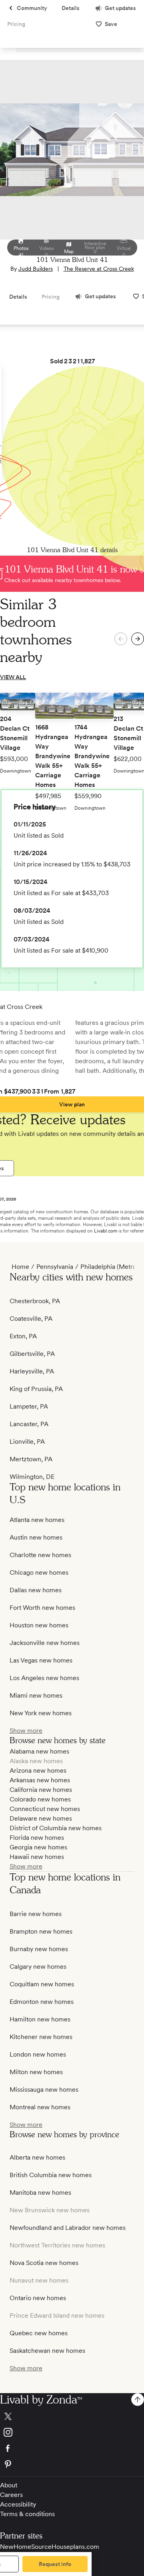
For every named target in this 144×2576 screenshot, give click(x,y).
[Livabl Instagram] (72, 2432)
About (9, 2485)
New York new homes (41, 1713)
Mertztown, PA (31, 1459)
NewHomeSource (26, 2547)
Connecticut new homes (45, 1809)
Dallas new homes (36, 1590)
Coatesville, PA (31, 1319)
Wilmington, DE (32, 1477)
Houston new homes (39, 1625)
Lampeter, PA (29, 1406)
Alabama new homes (39, 1751)
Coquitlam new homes (42, 1984)
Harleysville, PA (32, 1371)
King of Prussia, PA (36, 1389)
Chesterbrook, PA (35, 1301)
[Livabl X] (72, 2416)
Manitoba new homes (40, 2193)
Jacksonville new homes (45, 1643)
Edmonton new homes (42, 2002)
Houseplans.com (75, 2547)
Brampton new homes (41, 1931)
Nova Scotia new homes (44, 2263)
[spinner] (138, 639)
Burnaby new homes (39, 1949)
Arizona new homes (38, 1771)
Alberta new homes (37, 2157)
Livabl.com (106, 1231)
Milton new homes (36, 2072)
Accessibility (18, 2504)
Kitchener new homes (41, 2037)
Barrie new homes (36, 1914)
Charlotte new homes (40, 1555)
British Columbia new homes (51, 2175)
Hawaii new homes (37, 1857)
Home (20, 1267)
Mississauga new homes (44, 2090)
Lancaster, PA (29, 1424)
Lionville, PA (27, 1442)
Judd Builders (36, 269)
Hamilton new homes (40, 2019)
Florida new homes (37, 1838)
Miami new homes (36, 1695)
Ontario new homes (38, 2298)
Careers (11, 2495)
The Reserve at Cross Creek (99, 269)
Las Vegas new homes (41, 1660)
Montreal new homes (40, 2107)
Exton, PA (23, 1336)
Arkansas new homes (40, 1780)
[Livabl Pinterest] (72, 2464)
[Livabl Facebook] (72, 2448)
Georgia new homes (38, 1847)
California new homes (41, 1790)
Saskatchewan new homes (47, 2351)
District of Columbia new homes (56, 1828)
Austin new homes (36, 1537)
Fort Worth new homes (42, 1608)
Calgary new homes (38, 1967)
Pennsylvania (55, 1267)
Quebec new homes (39, 2333)
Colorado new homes (40, 1799)
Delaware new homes (41, 1818)
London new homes (38, 2054)
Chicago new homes (39, 1572)
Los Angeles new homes (44, 1678)
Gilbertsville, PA (32, 1354)
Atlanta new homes (37, 1520)
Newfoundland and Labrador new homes (68, 2228)
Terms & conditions (27, 2514)
